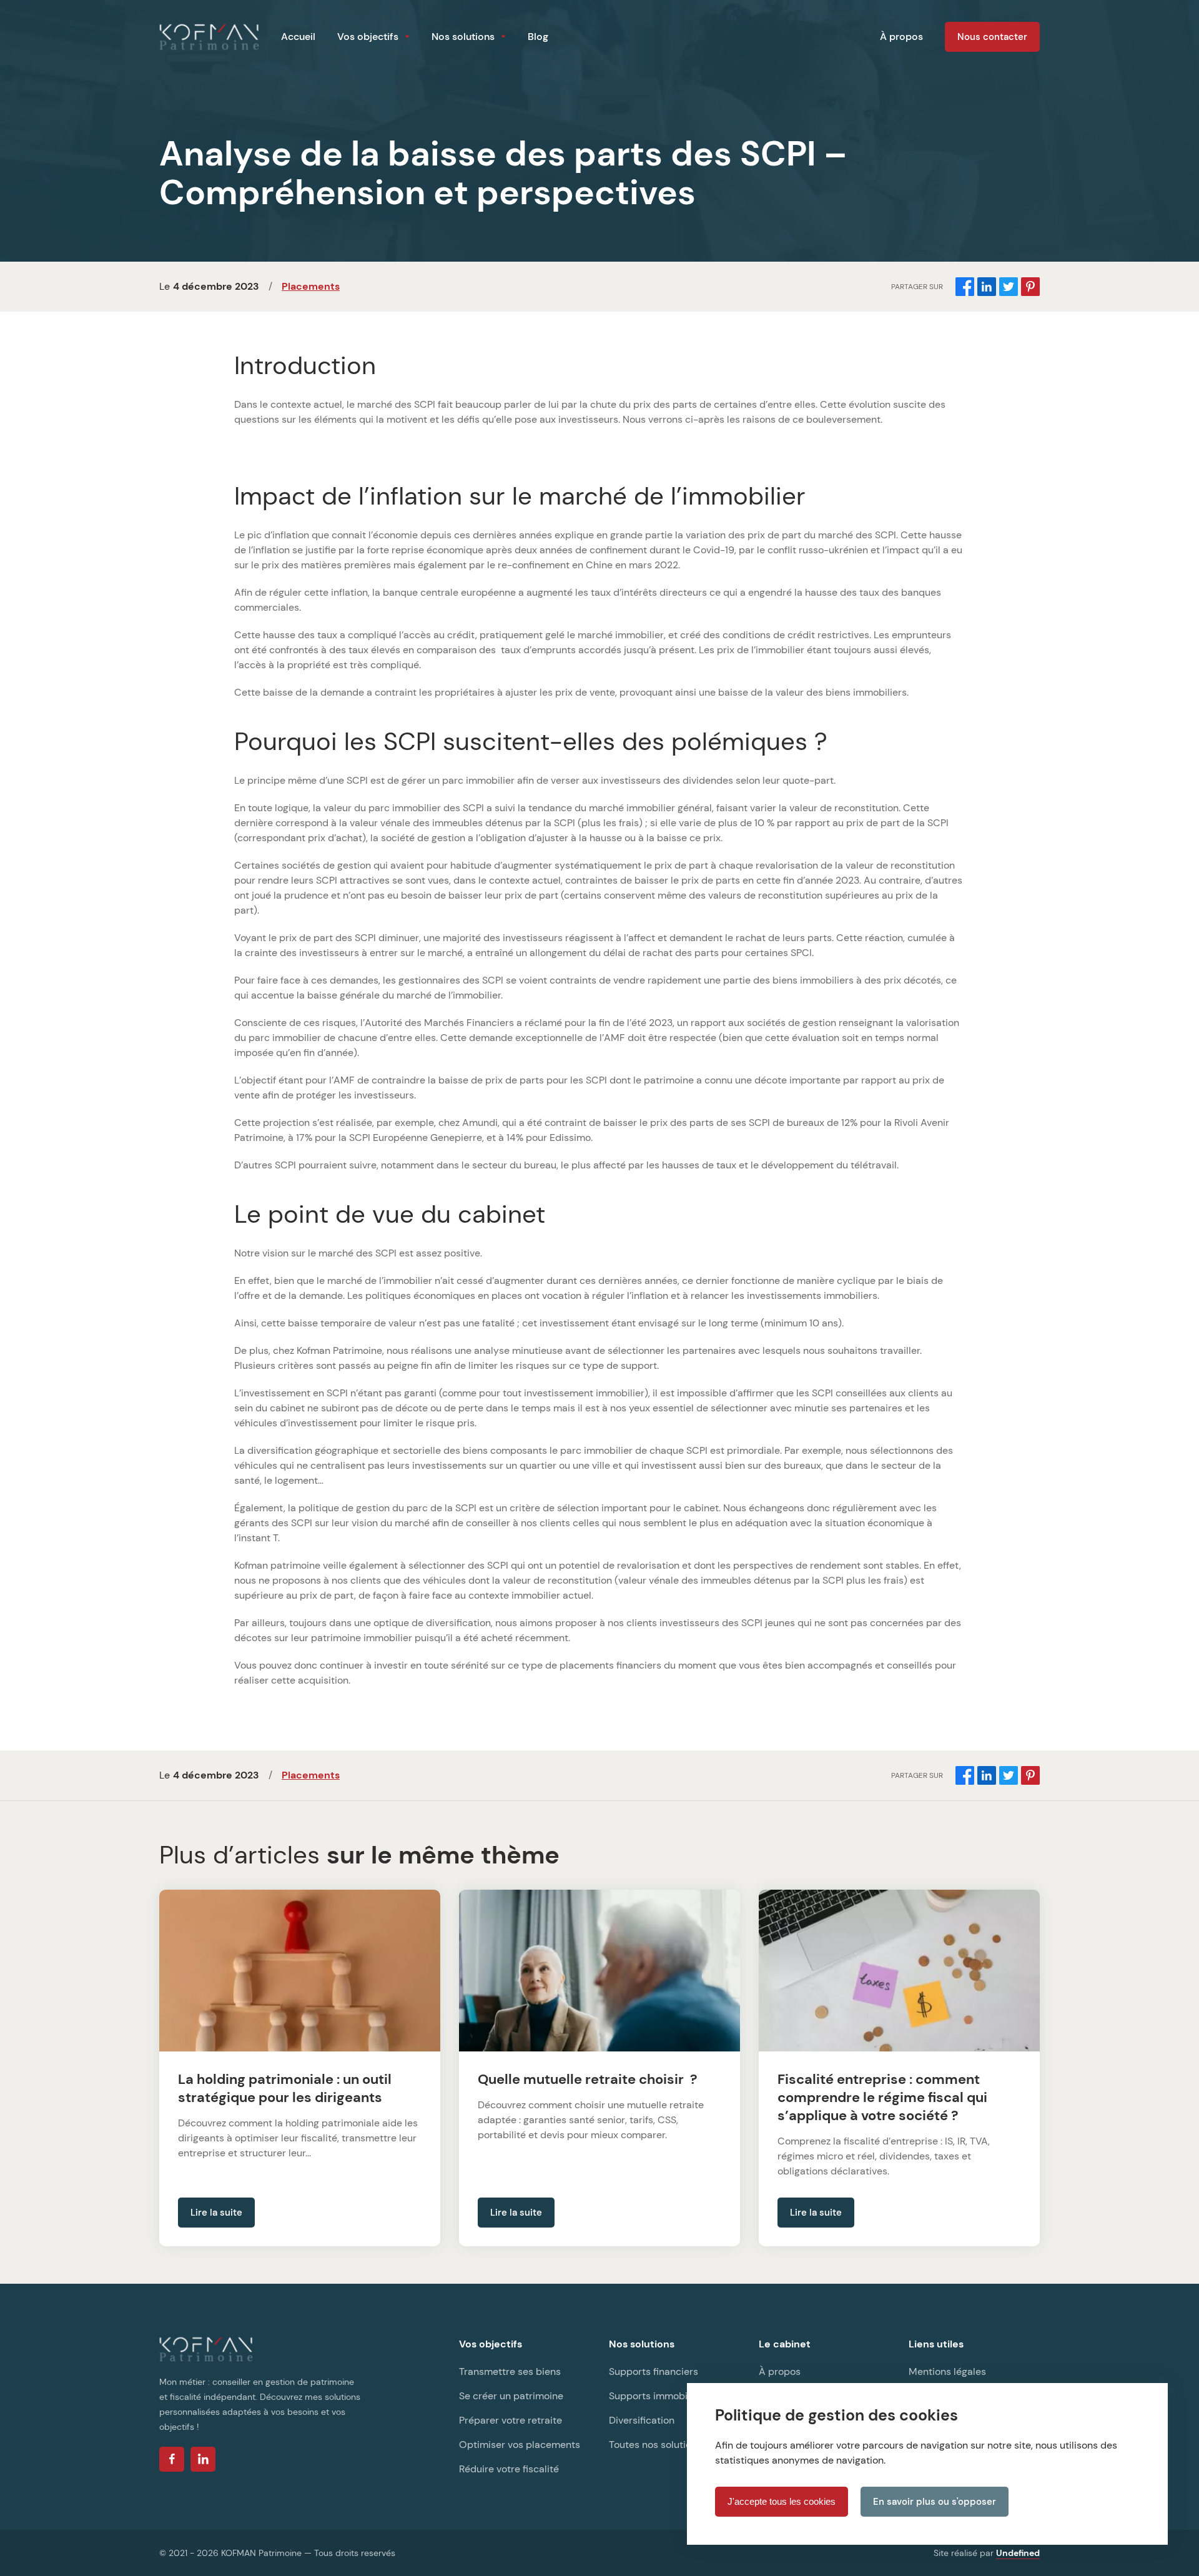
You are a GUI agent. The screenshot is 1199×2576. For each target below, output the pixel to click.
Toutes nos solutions (655, 2445)
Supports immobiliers (658, 2396)
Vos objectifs (368, 37)
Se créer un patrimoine (511, 2396)
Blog (538, 37)
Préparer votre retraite (511, 2420)
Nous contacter (992, 37)
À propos (901, 37)
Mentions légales (947, 2371)
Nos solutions (463, 37)
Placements (311, 286)
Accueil (298, 37)
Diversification (642, 2420)
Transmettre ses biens (510, 2371)
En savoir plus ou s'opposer (935, 2502)
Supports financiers (654, 2371)
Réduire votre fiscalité (509, 2469)
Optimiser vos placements (520, 2445)
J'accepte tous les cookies (782, 2501)
